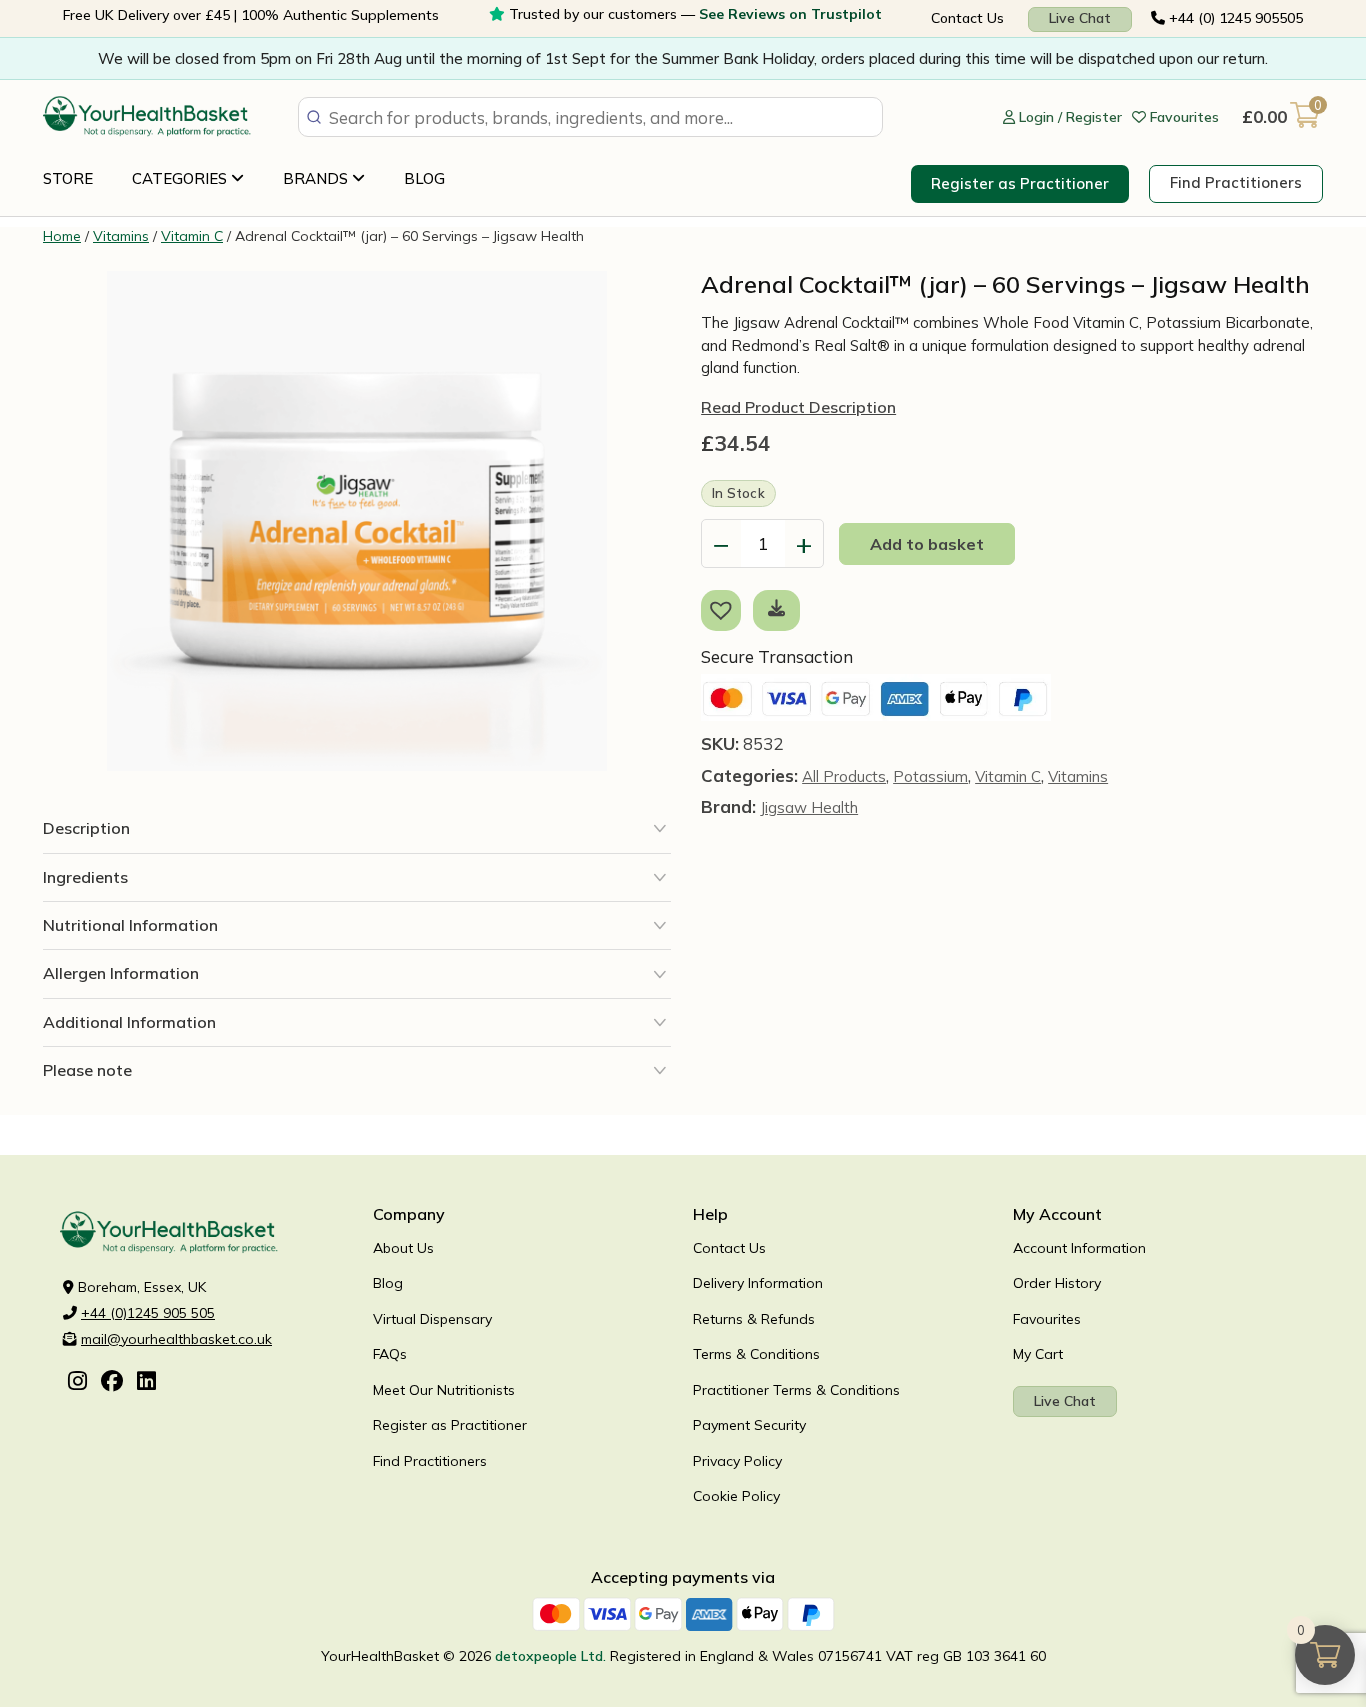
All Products (844, 776)
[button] (725, 609)
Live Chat (1080, 18)
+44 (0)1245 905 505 (148, 1313)
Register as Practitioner (1020, 183)
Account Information (1079, 1248)
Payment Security (749, 1425)
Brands (317, 178)
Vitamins (121, 236)
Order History (1057, 1283)
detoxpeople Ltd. (550, 1656)
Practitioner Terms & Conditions (796, 1390)
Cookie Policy (736, 1496)
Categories (181, 178)
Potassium (930, 776)
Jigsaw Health (809, 807)
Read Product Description (798, 407)
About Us (403, 1248)
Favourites (1047, 1319)
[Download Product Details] (776, 607)
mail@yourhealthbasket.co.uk (176, 1339)
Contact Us (967, 18)
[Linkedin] (146, 1383)
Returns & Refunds (754, 1319)
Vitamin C (192, 236)
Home (62, 236)
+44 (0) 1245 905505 (1234, 18)
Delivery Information (758, 1283)
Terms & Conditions (756, 1354)
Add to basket (927, 544)
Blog (424, 178)
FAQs (390, 1354)
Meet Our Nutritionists (444, 1390)
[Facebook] (112, 1383)
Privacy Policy (737, 1461)
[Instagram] (77, 1383)
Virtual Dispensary (432, 1319)
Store (68, 178)
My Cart (1038, 1354)
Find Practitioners (1236, 182)
